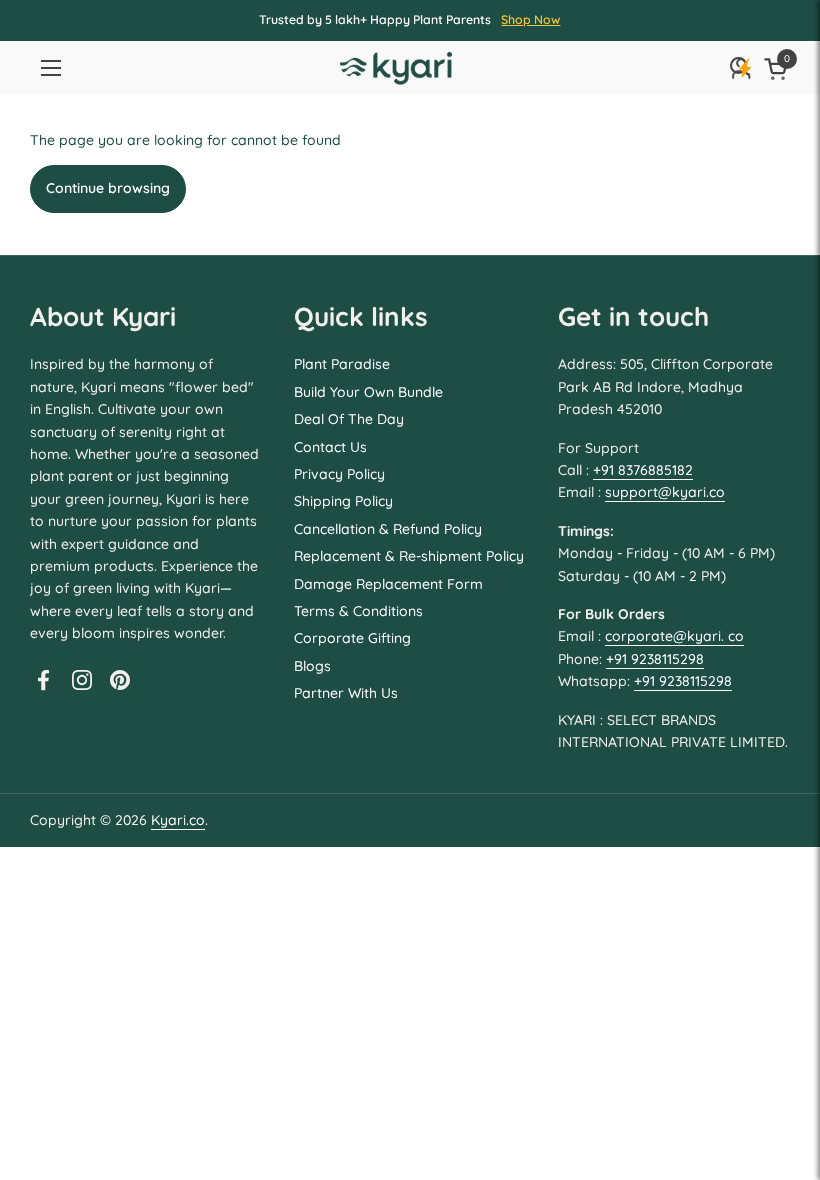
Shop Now (530, 19)
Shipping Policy (343, 501)
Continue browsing (108, 188)
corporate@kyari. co (674, 636)
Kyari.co (178, 820)
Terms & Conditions (358, 611)
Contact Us (330, 447)
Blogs (312, 666)
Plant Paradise (342, 364)
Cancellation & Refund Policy (388, 529)
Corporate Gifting (352, 638)
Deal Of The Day (349, 419)
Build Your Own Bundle (368, 392)
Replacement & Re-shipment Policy (409, 556)
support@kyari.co (665, 492)
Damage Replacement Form (388, 584)
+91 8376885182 (643, 470)
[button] (779, 68)
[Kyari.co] (396, 68)
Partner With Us (346, 693)
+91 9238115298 (655, 659)
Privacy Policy (339, 474)
